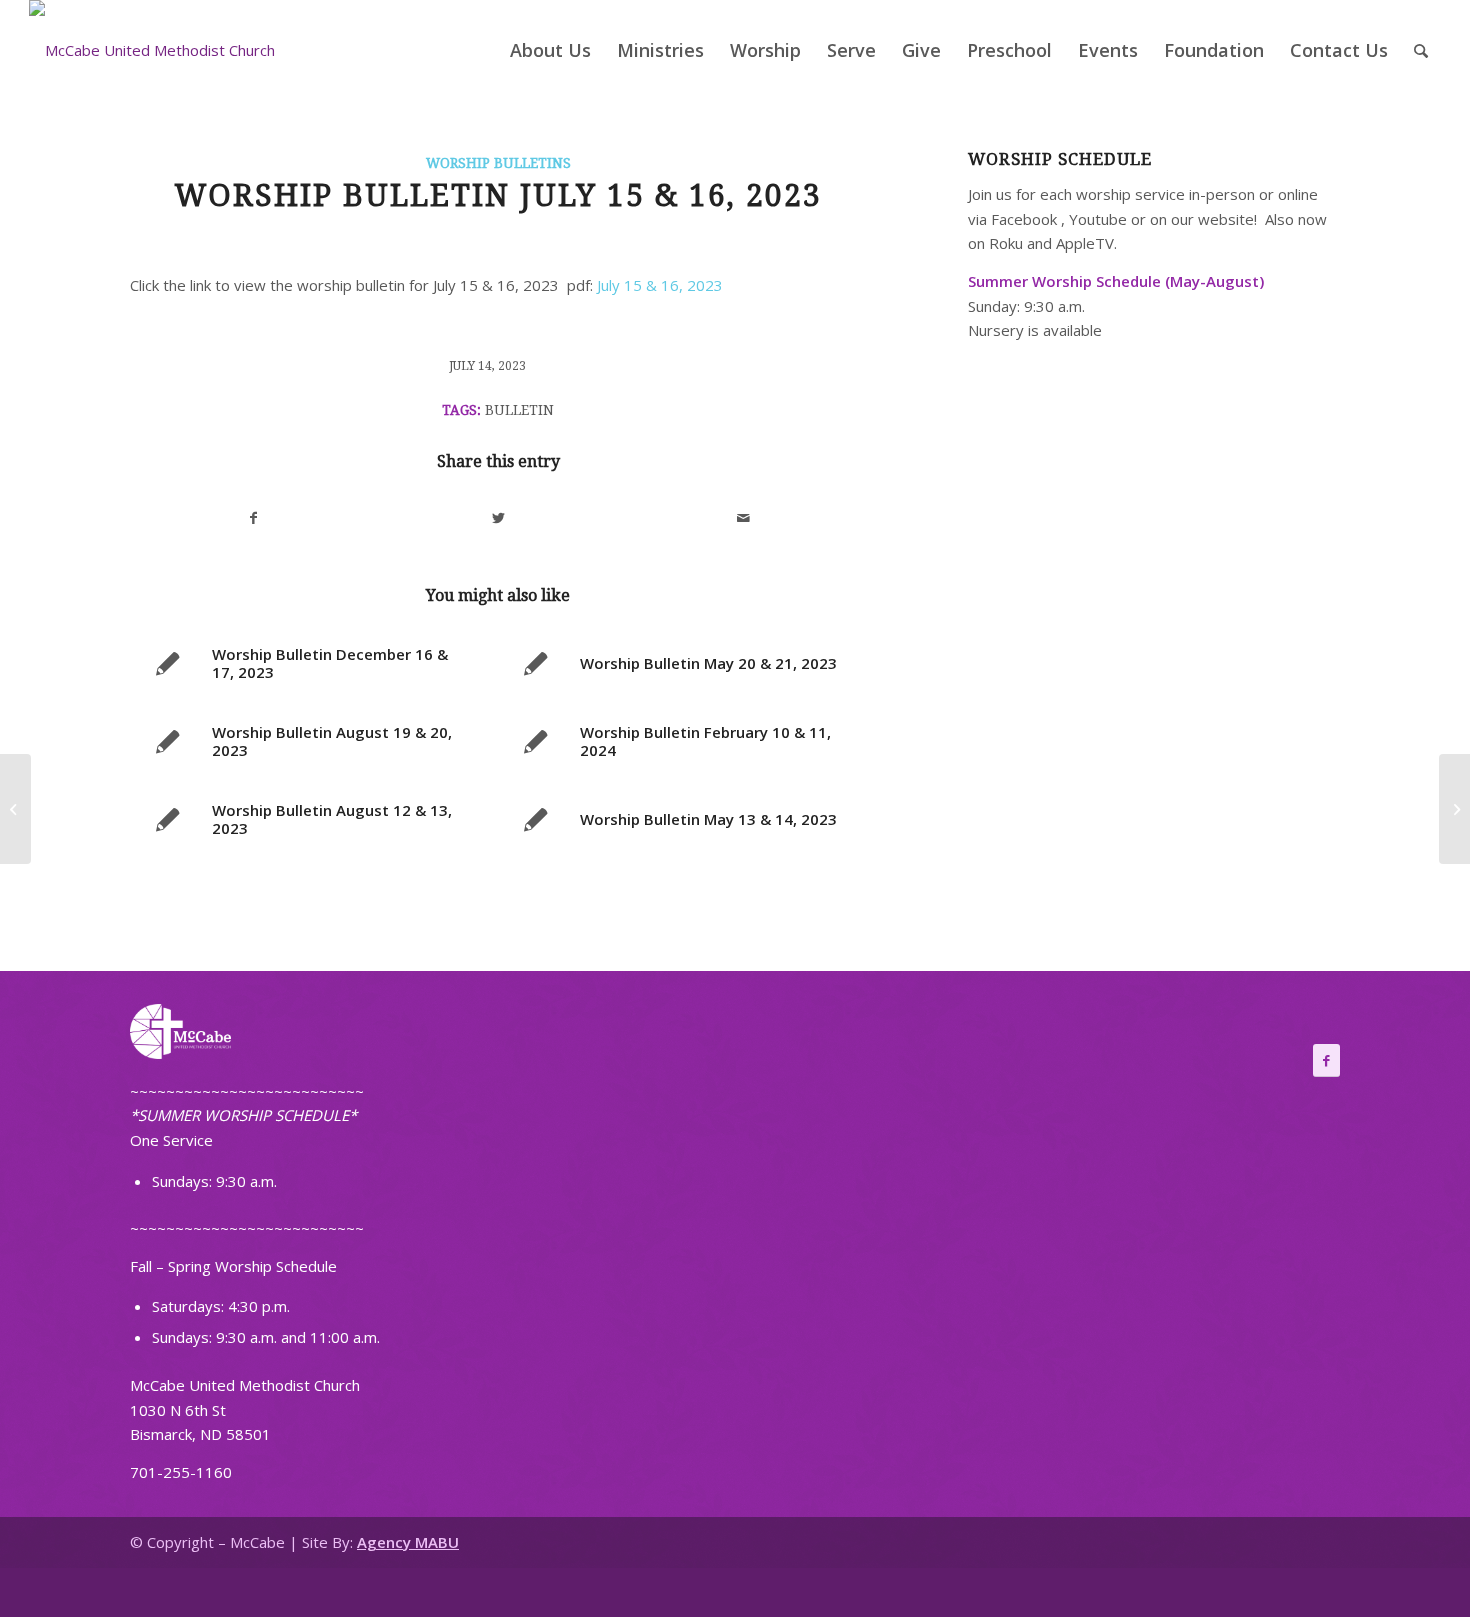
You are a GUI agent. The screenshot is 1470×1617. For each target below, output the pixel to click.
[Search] (1421, 50)
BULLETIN (519, 410)
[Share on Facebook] (253, 518)
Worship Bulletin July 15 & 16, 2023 (498, 195)
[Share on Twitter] (499, 518)
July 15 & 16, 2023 (660, 285)
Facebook (1024, 219)
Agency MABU (408, 1542)
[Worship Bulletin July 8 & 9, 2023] (15, 809)
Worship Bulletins (498, 163)
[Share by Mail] (744, 518)
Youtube (1098, 219)
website (1226, 219)
